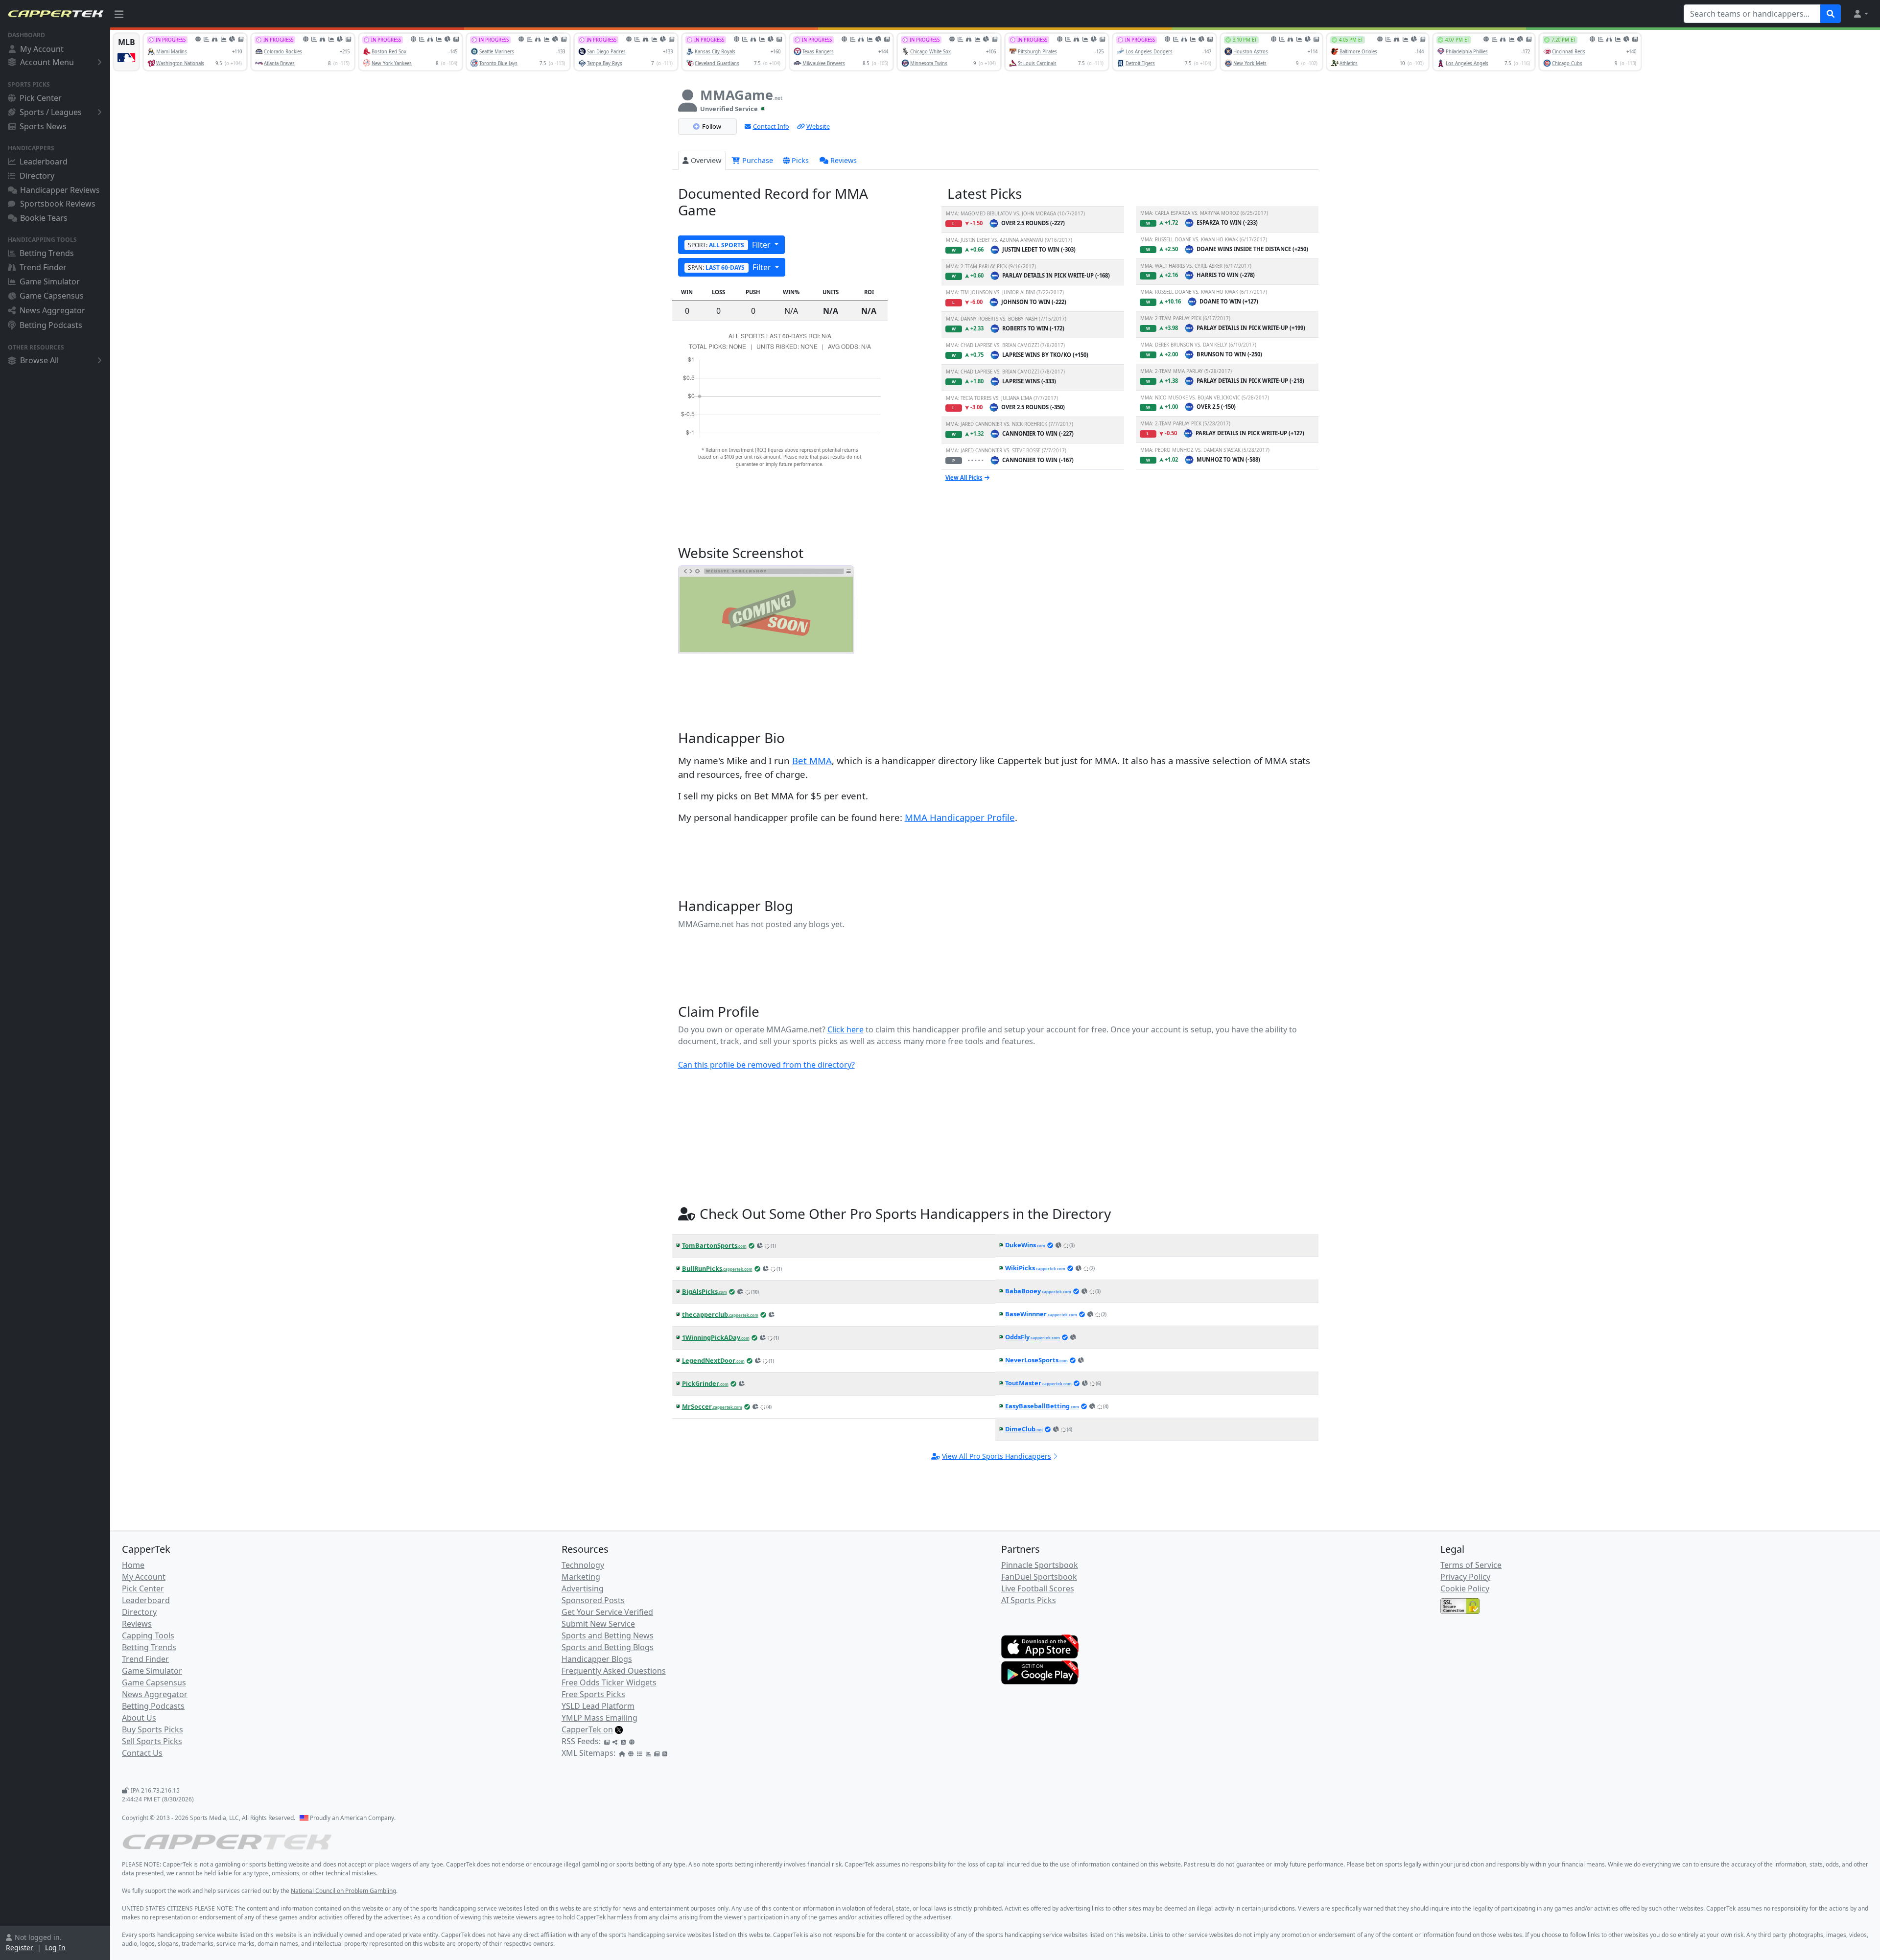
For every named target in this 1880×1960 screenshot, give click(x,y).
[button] (1860, 14)
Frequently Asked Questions (614, 1671)
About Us (139, 1718)
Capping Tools (148, 1635)
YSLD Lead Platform (598, 1706)
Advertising (583, 1588)
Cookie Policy (1465, 1588)
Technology (583, 1565)
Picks (800, 160)
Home (133, 1565)
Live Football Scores (1038, 1588)
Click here (846, 1029)
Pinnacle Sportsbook (1040, 1565)
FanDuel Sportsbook (1039, 1577)
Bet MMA (812, 760)
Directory (37, 176)
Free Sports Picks (593, 1694)
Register (20, 1948)
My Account (42, 49)
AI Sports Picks (1029, 1600)
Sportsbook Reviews (58, 204)
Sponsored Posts (593, 1600)
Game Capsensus (52, 296)
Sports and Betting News (608, 1635)
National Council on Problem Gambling (343, 1891)
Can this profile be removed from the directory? (766, 1065)
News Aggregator (52, 310)
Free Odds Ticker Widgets (609, 1682)
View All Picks (964, 478)
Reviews (844, 160)
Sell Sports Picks (152, 1741)
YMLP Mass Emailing (599, 1718)
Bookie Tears (44, 218)
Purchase (757, 160)
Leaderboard (44, 162)
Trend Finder (43, 267)
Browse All (39, 360)
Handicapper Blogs (597, 1659)
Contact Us (142, 1753)
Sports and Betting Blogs (608, 1647)
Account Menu (47, 62)
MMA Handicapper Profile (960, 817)
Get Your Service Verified (607, 1612)
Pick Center (41, 98)
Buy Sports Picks (153, 1729)
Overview (706, 160)
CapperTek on (587, 1729)
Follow (712, 126)
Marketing (581, 1577)
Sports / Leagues (51, 112)
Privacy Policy (1465, 1577)
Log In (55, 1948)
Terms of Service (1471, 1565)
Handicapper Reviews (60, 190)
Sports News (43, 126)
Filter (730, 245)
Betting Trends (47, 253)
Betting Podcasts (51, 325)
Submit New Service (598, 1624)
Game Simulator (50, 281)
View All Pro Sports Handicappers (997, 1456)
